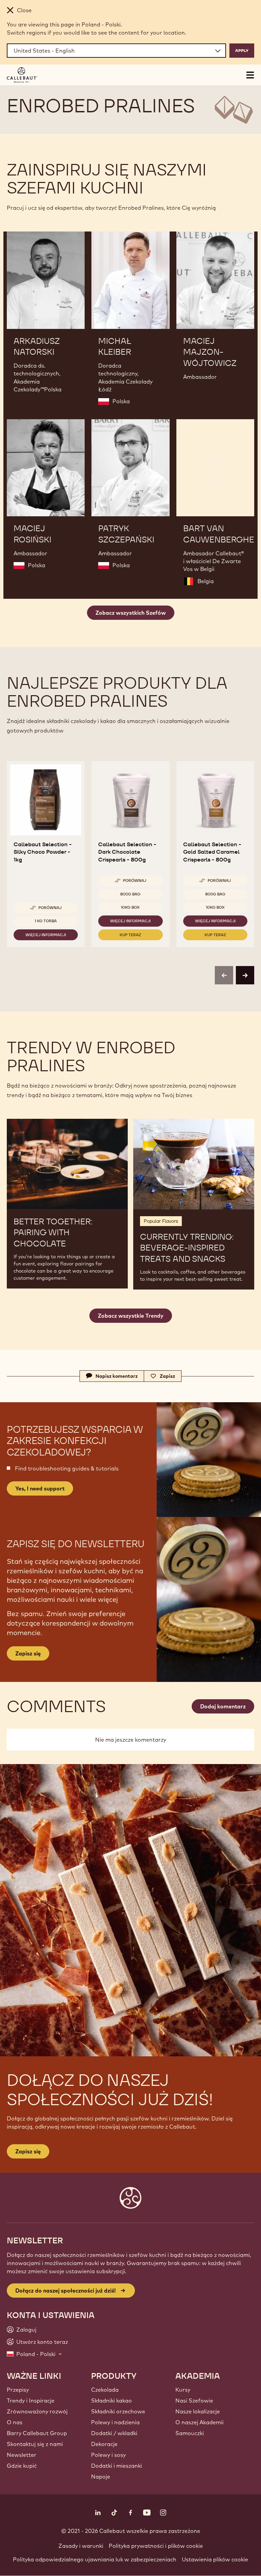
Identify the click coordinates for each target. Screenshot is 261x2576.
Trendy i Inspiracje (31, 2401)
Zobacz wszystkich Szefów (131, 613)
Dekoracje (104, 2444)
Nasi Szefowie (194, 2401)
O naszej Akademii (199, 2422)
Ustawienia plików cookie (215, 2559)
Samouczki (190, 2433)
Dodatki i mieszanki (117, 2466)
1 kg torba (46, 921)
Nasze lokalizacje (198, 2411)
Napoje (101, 2477)
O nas (15, 2422)
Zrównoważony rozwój (37, 2411)
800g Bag (130, 894)
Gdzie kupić (22, 2466)
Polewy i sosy (108, 2455)
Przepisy (18, 2390)
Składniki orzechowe (118, 2411)
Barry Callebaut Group (37, 2433)
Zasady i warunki (81, 2546)
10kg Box (130, 907)
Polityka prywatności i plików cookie (156, 2546)
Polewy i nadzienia (115, 2422)
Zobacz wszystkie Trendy (131, 1316)
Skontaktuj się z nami (35, 2444)
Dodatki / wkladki (114, 2433)
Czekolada (105, 2390)
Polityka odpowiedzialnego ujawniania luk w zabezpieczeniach (95, 2559)
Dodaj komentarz (223, 1706)
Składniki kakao (111, 2401)
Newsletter (22, 2455)
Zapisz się (28, 2151)
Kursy (183, 2390)
